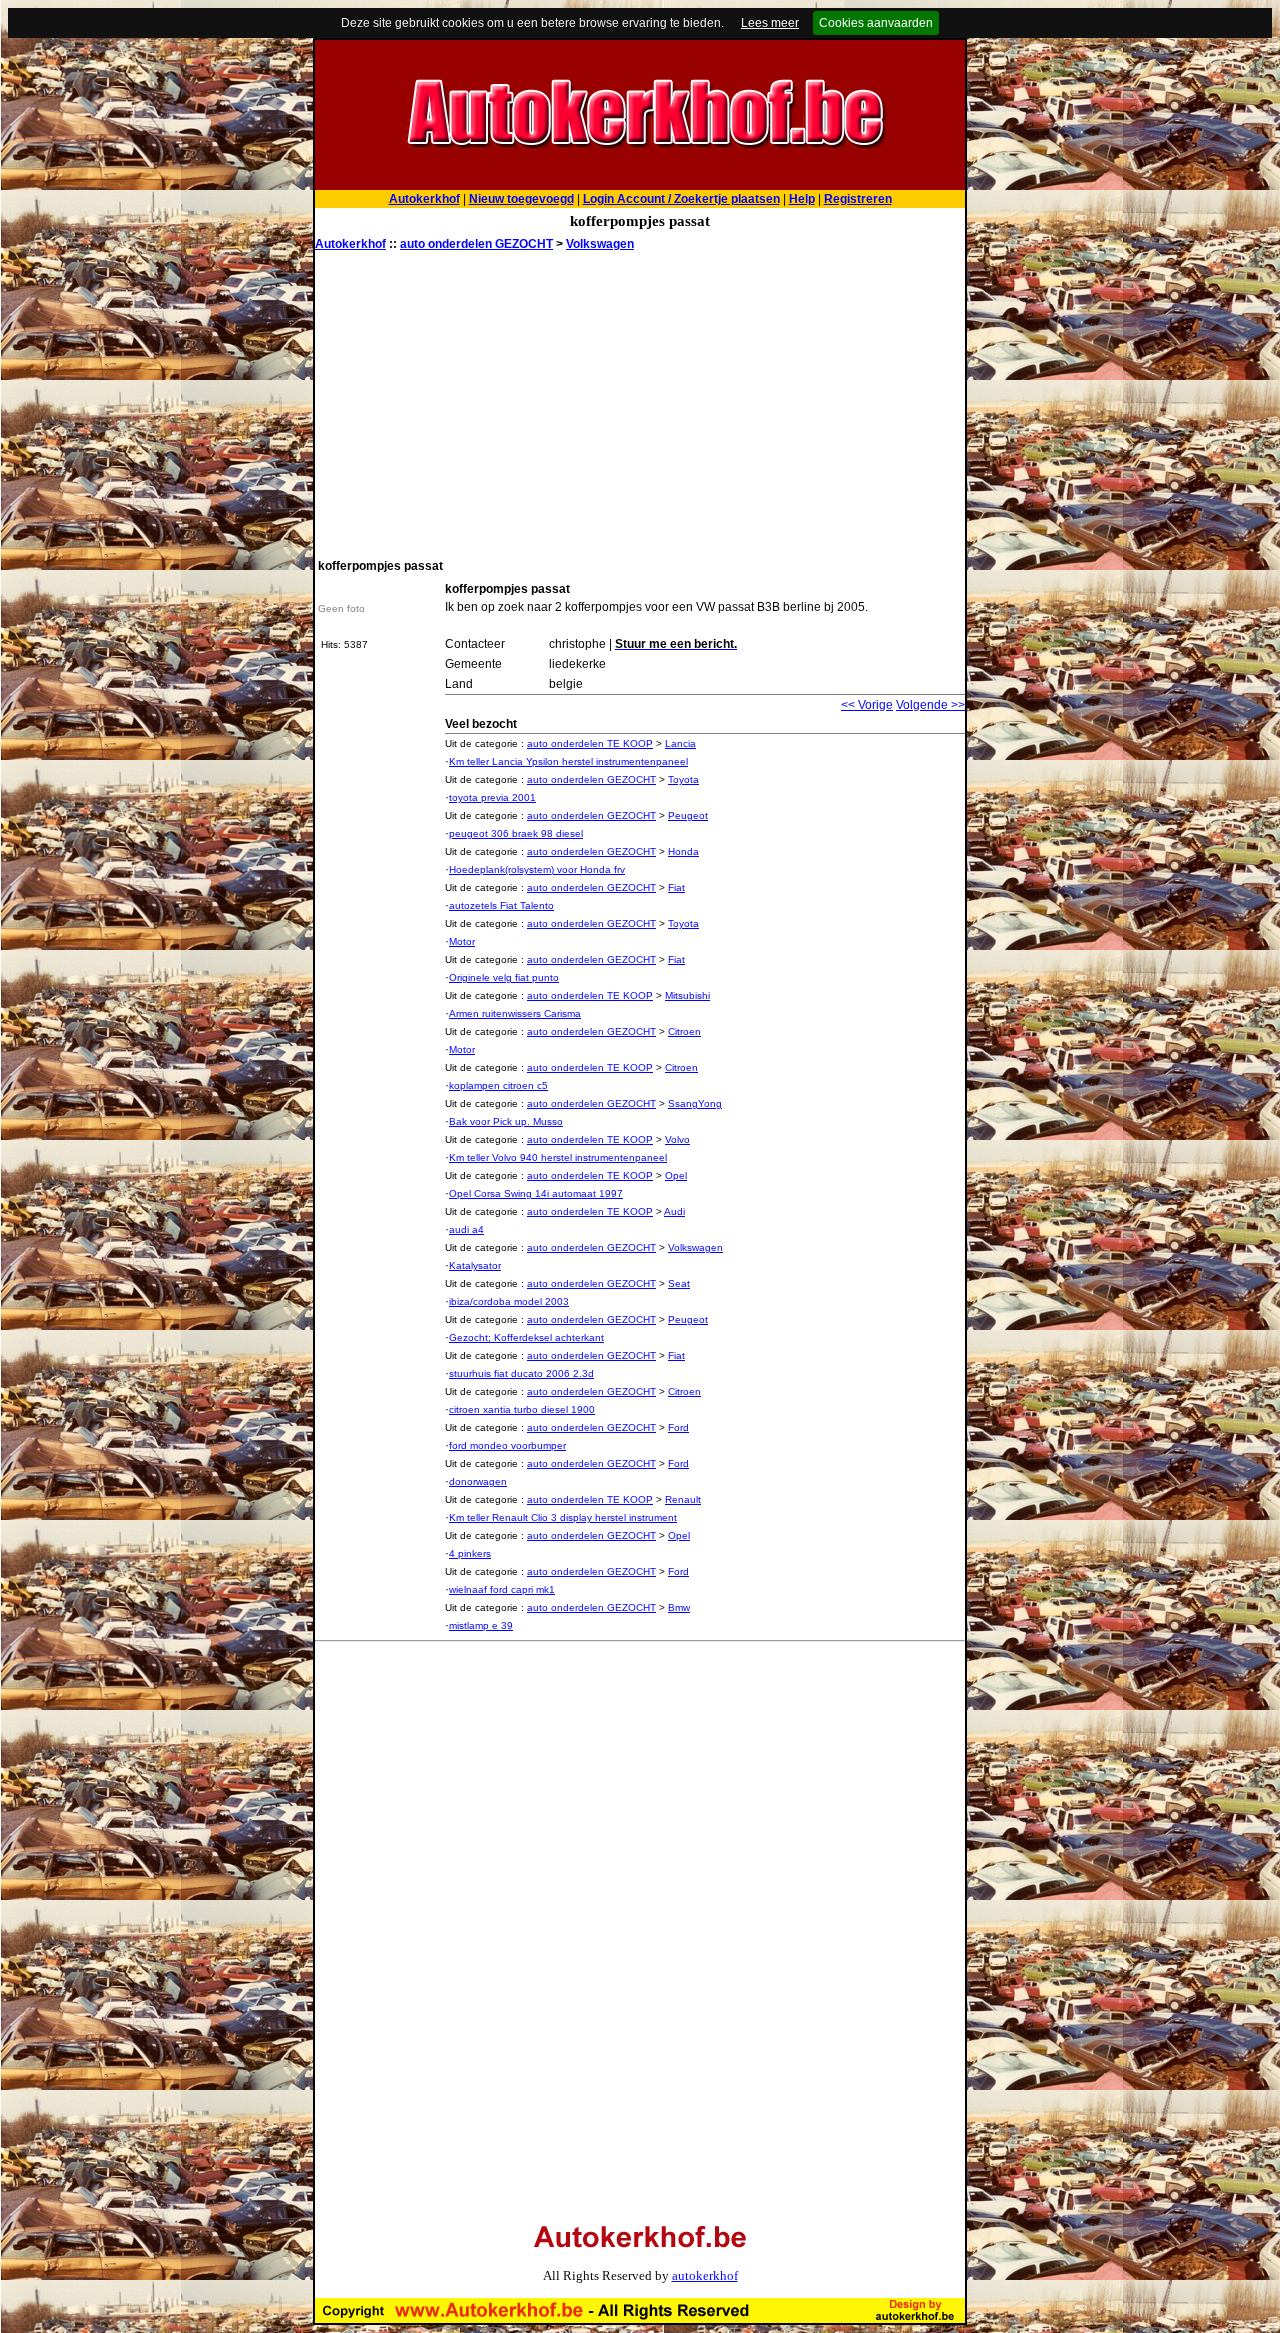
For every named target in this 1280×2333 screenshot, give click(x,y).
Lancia (680, 743)
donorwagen (478, 1481)
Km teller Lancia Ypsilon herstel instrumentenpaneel (568, 761)
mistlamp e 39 (481, 1625)
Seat (679, 1283)
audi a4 (466, 1229)
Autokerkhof (350, 244)
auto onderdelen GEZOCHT (476, 244)
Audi (674, 1211)
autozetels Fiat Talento (501, 905)
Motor (462, 941)
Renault (683, 1499)
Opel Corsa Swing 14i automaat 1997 (536, 1193)
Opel (676, 1175)
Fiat (676, 887)
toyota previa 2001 (492, 797)
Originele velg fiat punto (504, 977)
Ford (678, 1427)
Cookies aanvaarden (876, 23)
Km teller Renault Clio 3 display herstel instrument (563, 1517)
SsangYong (695, 1103)
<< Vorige (867, 705)
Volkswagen (600, 244)
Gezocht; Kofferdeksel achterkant (526, 1337)
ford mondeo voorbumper (507, 1445)
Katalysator (475, 1265)
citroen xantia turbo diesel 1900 (522, 1409)
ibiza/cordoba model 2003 (509, 1301)
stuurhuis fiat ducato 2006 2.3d (521, 1373)
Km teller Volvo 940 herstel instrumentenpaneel (558, 1157)
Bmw (679, 1607)
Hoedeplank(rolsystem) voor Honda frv (537, 869)
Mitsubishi (687, 995)
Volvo (677, 1139)
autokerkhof (705, 2275)
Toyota (683, 779)
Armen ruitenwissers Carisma (515, 1013)
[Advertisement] (640, 403)
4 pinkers (470, 1553)
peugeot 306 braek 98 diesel (516, 833)
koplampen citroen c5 (498, 1085)
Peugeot (688, 815)
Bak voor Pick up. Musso (506, 1121)
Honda (683, 851)
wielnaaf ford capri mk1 (502, 1589)
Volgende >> (930, 705)
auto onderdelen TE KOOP (590, 743)
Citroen (684, 1031)
